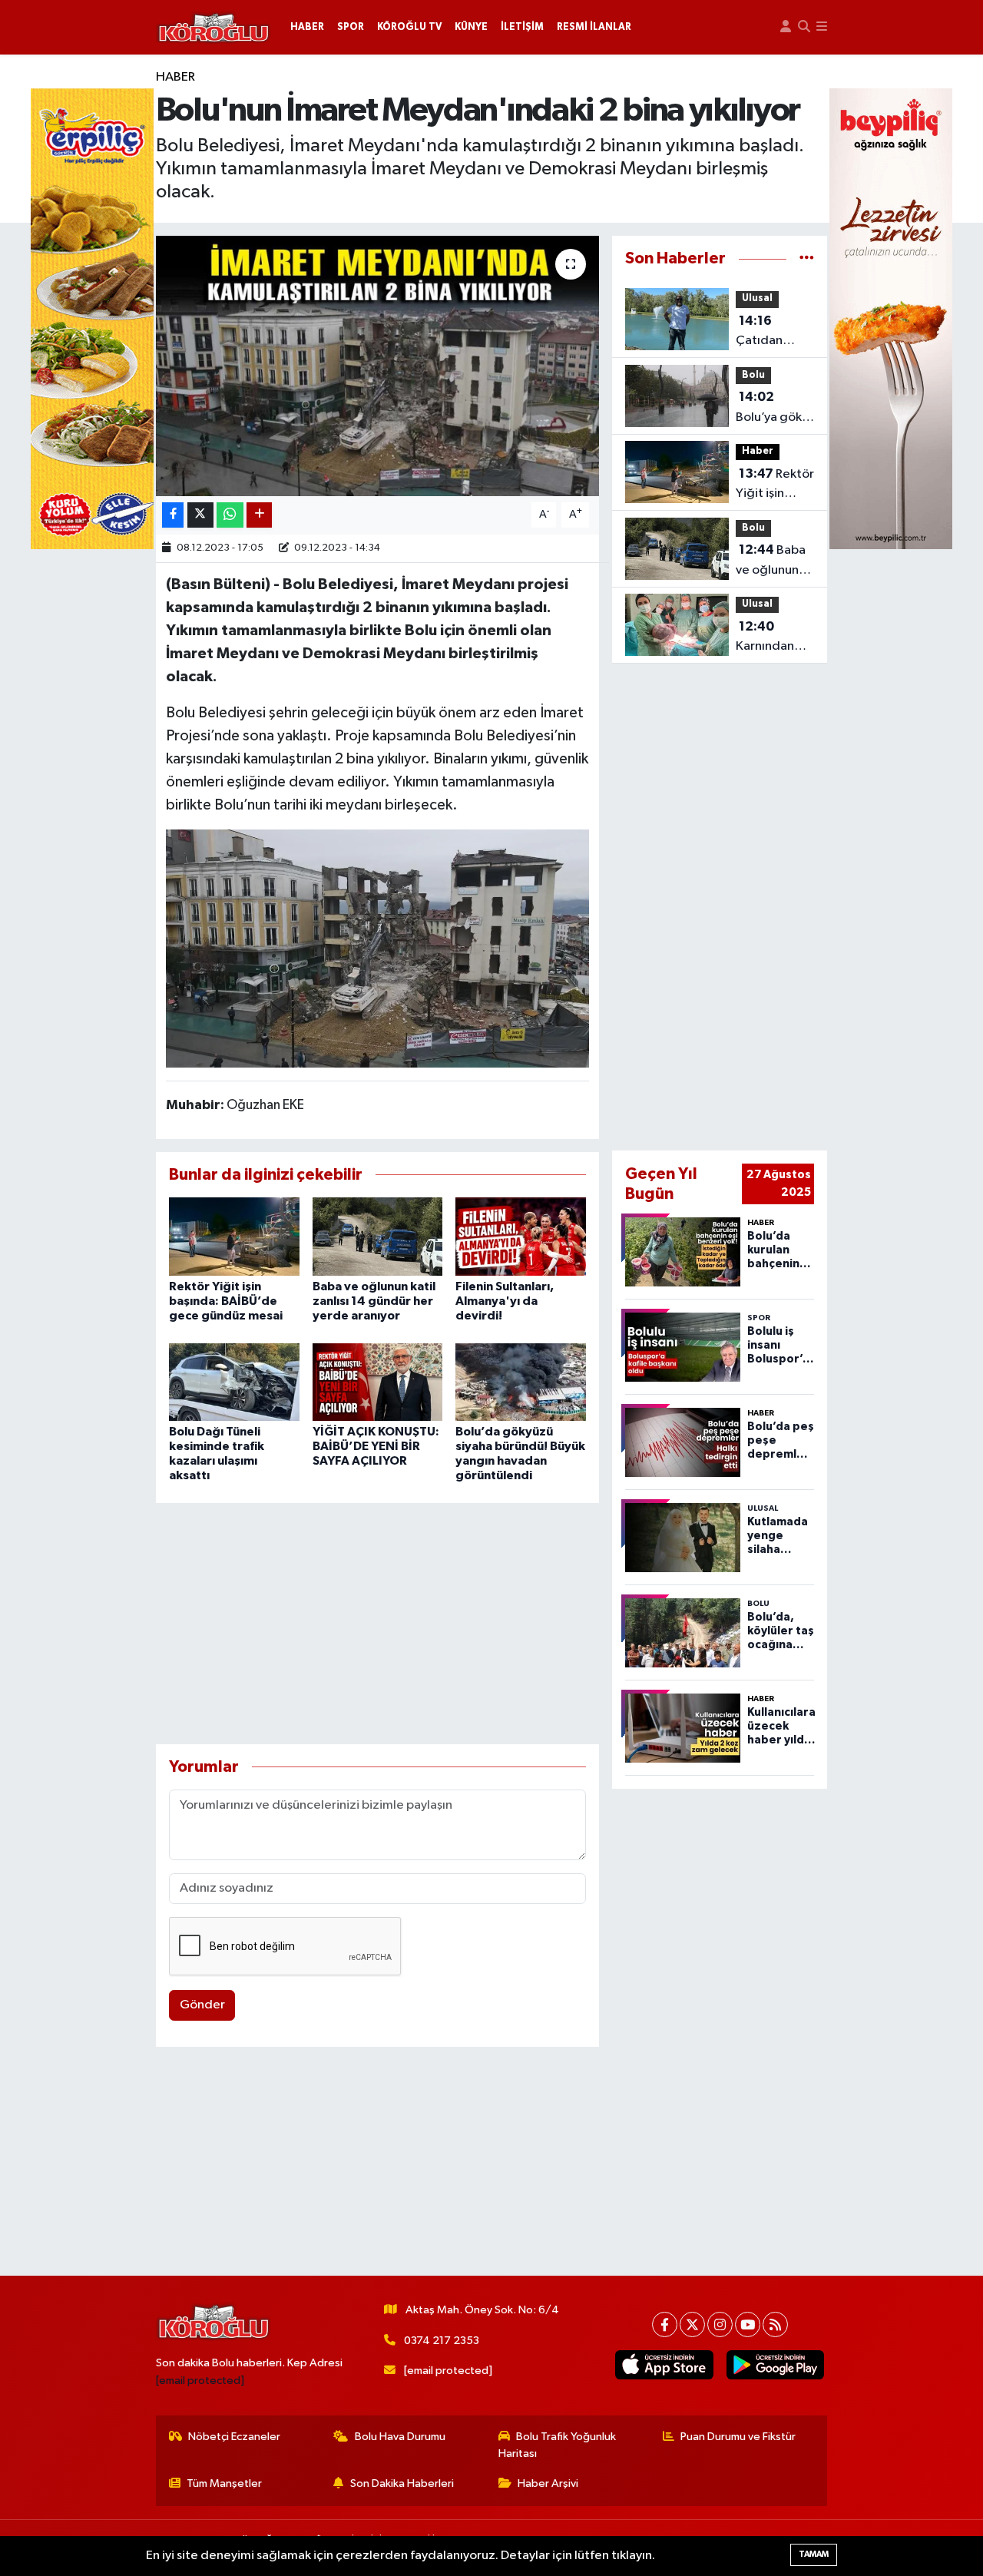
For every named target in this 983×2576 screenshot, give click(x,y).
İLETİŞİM (522, 27)
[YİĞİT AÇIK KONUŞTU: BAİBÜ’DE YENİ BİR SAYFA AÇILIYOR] (378, 1382)
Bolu (753, 375)
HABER (307, 27)
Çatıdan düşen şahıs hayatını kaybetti (768, 333)
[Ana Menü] (822, 27)
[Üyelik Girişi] (786, 27)
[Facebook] (665, 2324)
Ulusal (757, 298)
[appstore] (664, 2365)
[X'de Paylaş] (200, 515)
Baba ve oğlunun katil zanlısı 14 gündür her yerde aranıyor (374, 1301)
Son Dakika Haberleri (402, 2483)
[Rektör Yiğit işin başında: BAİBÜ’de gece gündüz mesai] (234, 1236)
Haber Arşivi (548, 2483)
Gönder (202, 2005)
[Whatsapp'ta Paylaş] (230, 515)
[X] (692, 2324)
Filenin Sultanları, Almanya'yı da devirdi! (505, 1301)
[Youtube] (748, 2324)
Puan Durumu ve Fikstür (738, 2437)
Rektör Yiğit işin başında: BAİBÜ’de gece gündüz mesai (226, 1301)
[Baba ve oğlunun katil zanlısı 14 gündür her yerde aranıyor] (378, 1236)
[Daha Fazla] (259, 515)
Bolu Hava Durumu (400, 2437)
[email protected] (200, 2381)
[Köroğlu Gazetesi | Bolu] (213, 28)
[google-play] (775, 2365)
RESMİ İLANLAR (594, 27)
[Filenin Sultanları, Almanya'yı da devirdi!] (521, 1236)
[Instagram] (720, 2324)
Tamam (814, 2554)
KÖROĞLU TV (409, 27)
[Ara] (804, 27)
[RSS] (775, 2324)
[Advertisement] (377, 1624)
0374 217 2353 (442, 2341)
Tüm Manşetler (224, 2483)
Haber (175, 77)
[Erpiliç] (92, 318)
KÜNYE (471, 27)
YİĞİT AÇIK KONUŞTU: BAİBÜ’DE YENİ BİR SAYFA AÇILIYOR (376, 1446)
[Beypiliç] (891, 318)
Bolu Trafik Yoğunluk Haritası (558, 2445)
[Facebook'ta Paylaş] (173, 515)
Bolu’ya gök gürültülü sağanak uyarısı (769, 409)
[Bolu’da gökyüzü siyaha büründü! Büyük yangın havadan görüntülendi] (521, 1382)
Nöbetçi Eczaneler (234, 2437)
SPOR (351, 27)
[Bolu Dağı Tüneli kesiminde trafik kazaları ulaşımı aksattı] (234, 1382)
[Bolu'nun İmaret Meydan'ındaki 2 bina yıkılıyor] (377, 366)
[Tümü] (807, 258)
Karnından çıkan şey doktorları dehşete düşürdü (765, 638)
